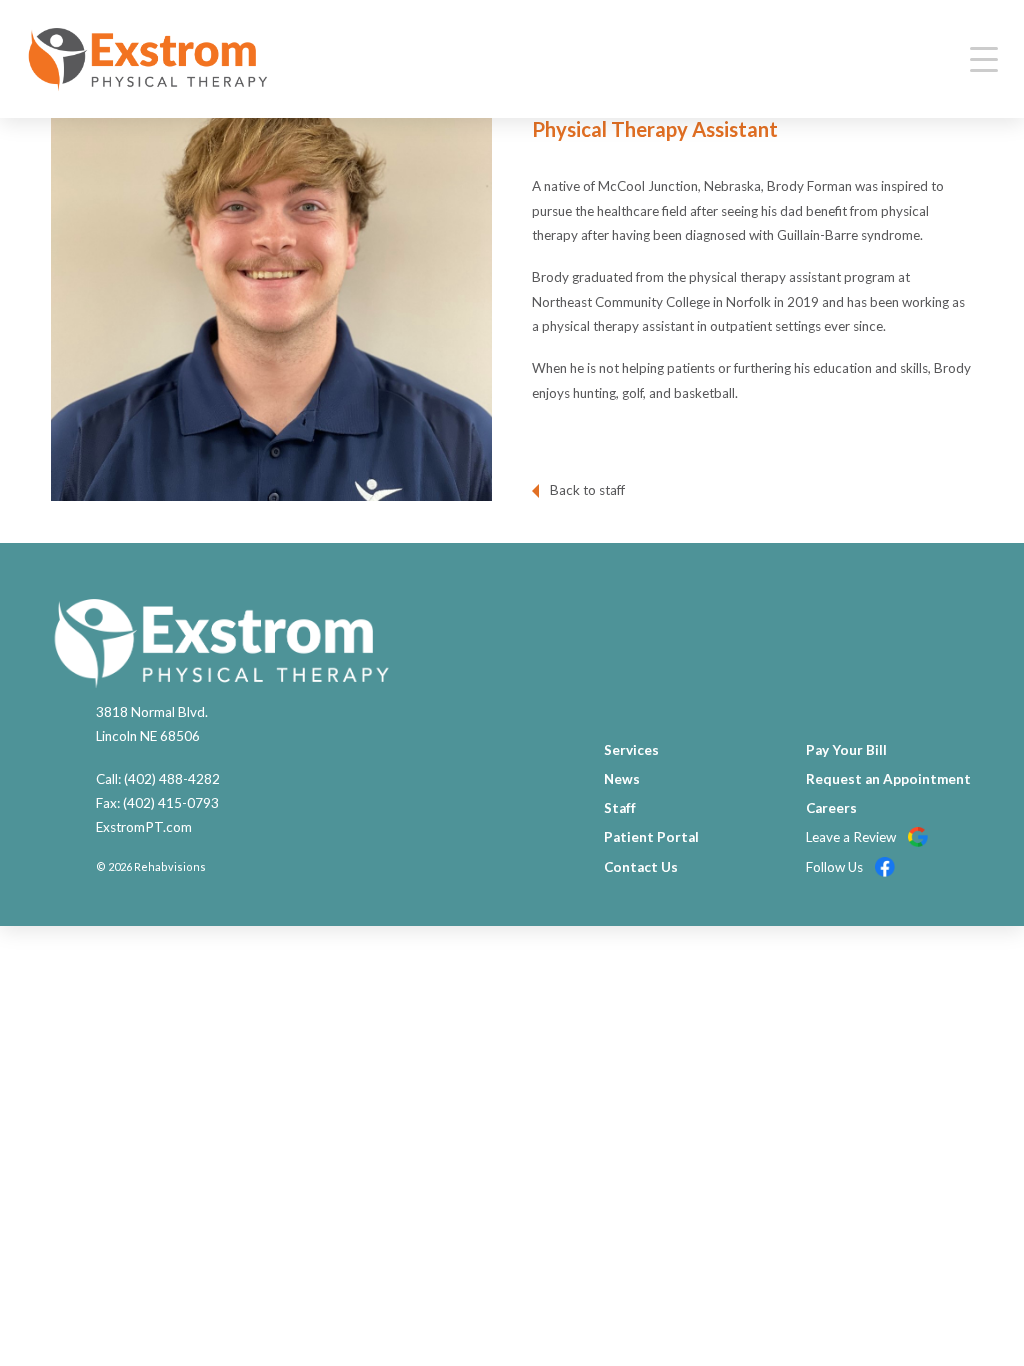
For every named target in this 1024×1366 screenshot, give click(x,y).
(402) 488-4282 (172, 779)
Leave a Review (852, 837)
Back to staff (587, 491)
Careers (831, 808)
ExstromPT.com (144, 827)
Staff (620, 808)
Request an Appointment (888, 779)
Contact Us (641, 867)
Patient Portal (651, 837)
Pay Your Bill (846, 750)
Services (631, 750)
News (622, 779)
